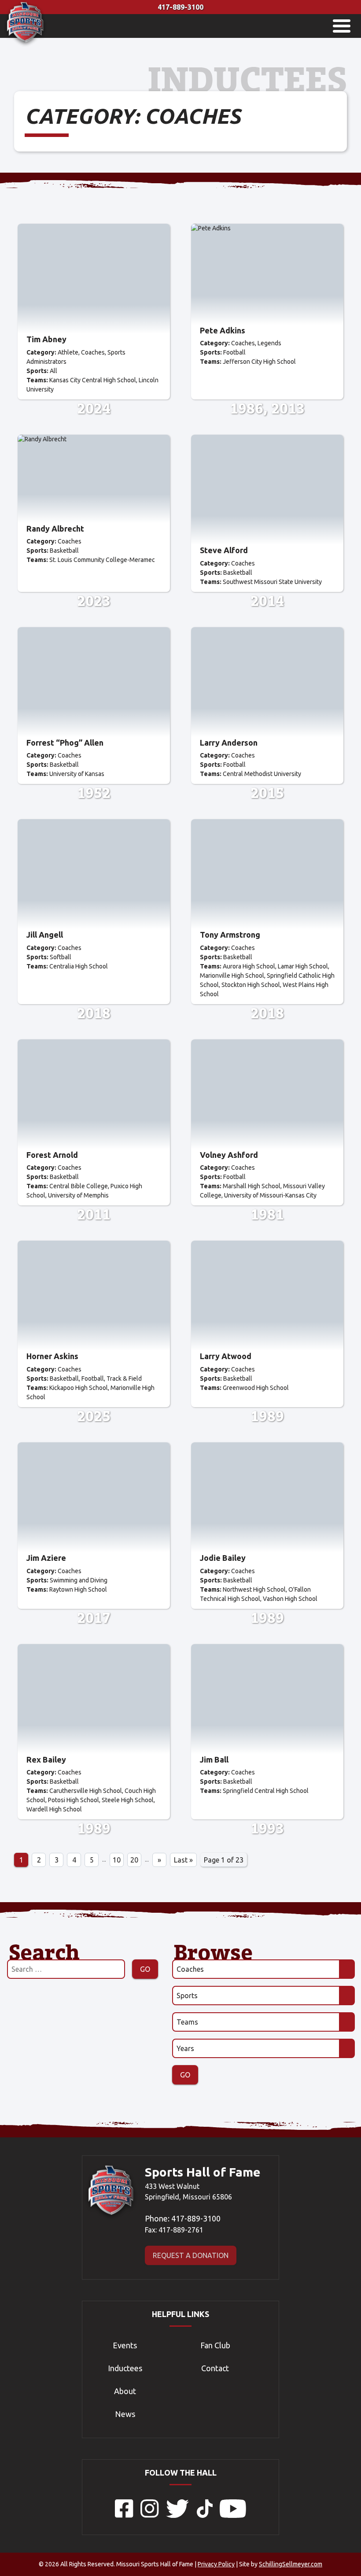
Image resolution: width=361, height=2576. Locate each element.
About (125, 2391)
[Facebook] (124, 2515)
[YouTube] (233, 2515)
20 (134, 1860)
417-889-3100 (180, 7)
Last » (183, 1860)
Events (125, 2345)
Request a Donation (191, 2255)
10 (117, 1860)
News (125, 2414)
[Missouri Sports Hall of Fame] (25, 44)
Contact (215, 2368)
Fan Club (215, 2345)
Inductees (125, 2368)
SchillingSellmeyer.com (291, 2564)
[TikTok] (205, 2515)
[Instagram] (150, 2515)
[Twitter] (178, 2515)
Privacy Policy (216, 2564)
